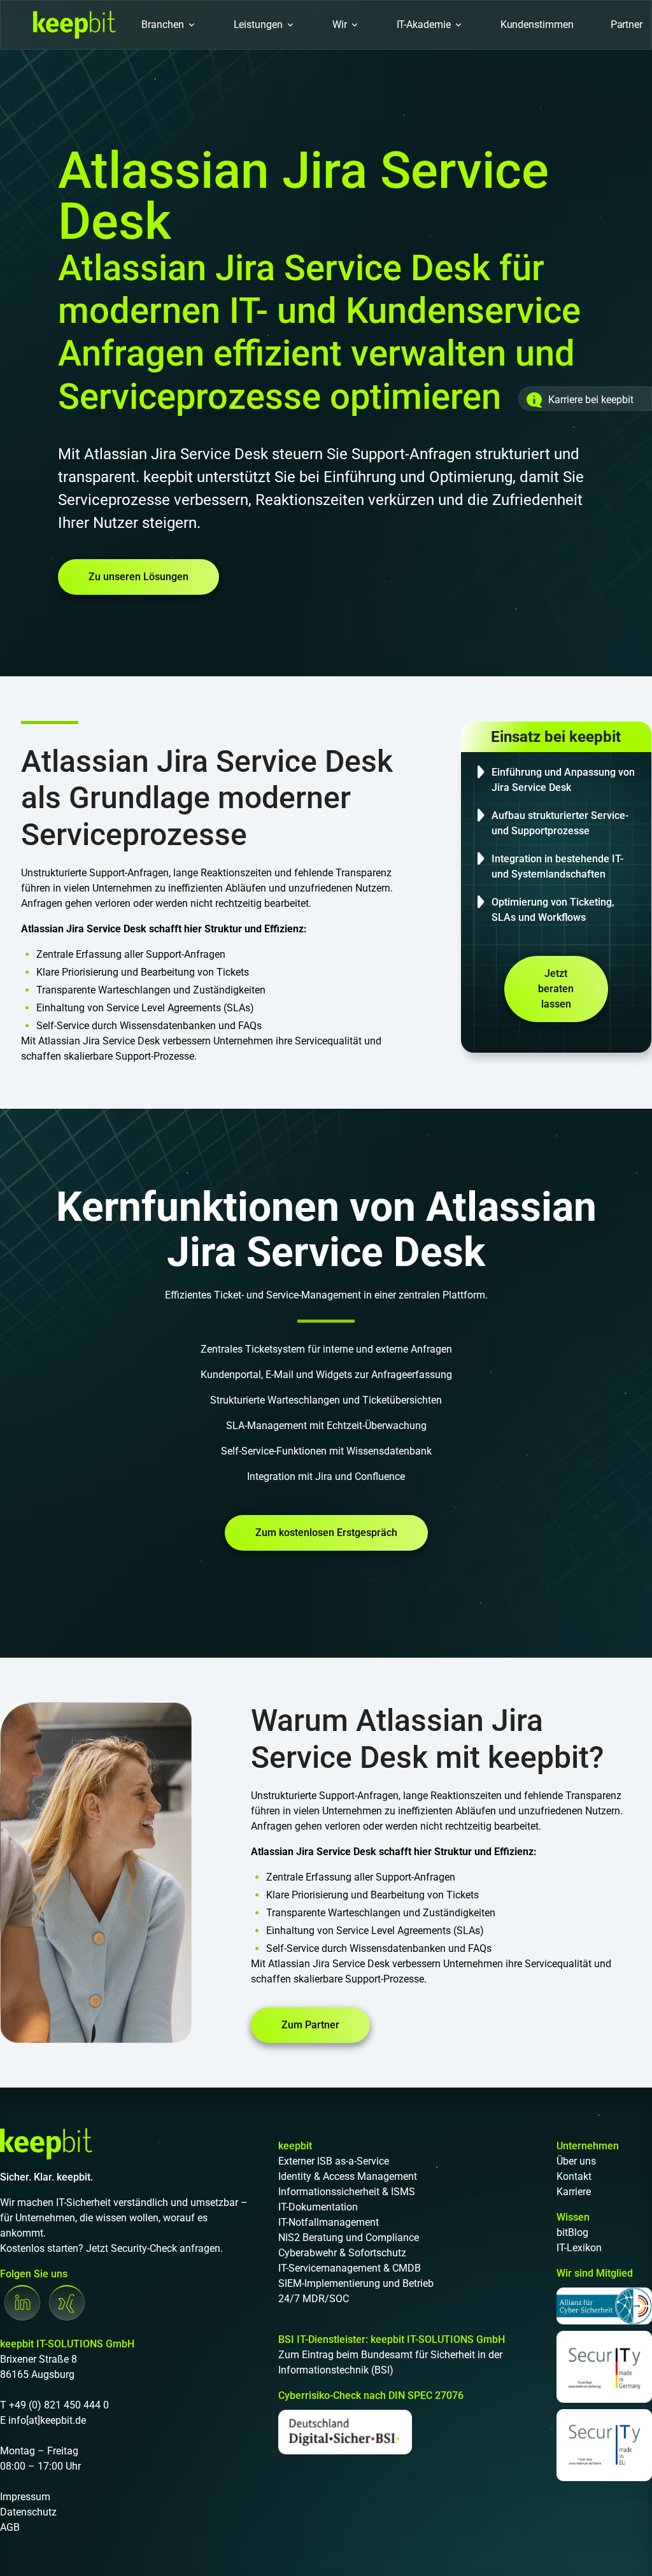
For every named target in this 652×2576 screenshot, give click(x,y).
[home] (74, 25)
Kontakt (574, 2176)
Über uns (576, 2161)
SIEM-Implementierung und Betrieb (356, 2283)
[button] (169, 25)
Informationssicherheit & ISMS (347, 2192)
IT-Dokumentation (318, 2207)
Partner (627, 25)
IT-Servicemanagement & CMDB (350, 2268)
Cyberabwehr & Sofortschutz (342, 2253)
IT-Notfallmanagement (329, 2222)
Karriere (574, 2192)
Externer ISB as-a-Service (334, 2161)
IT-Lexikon (579, 2248)
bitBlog (572, 2232)
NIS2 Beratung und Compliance (349, 2238)
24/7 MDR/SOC (314, 2299)
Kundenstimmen (537, 25)
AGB (10, 2527)
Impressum (25, 2497)
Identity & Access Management (348, 2176)
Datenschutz (28, 2512)
